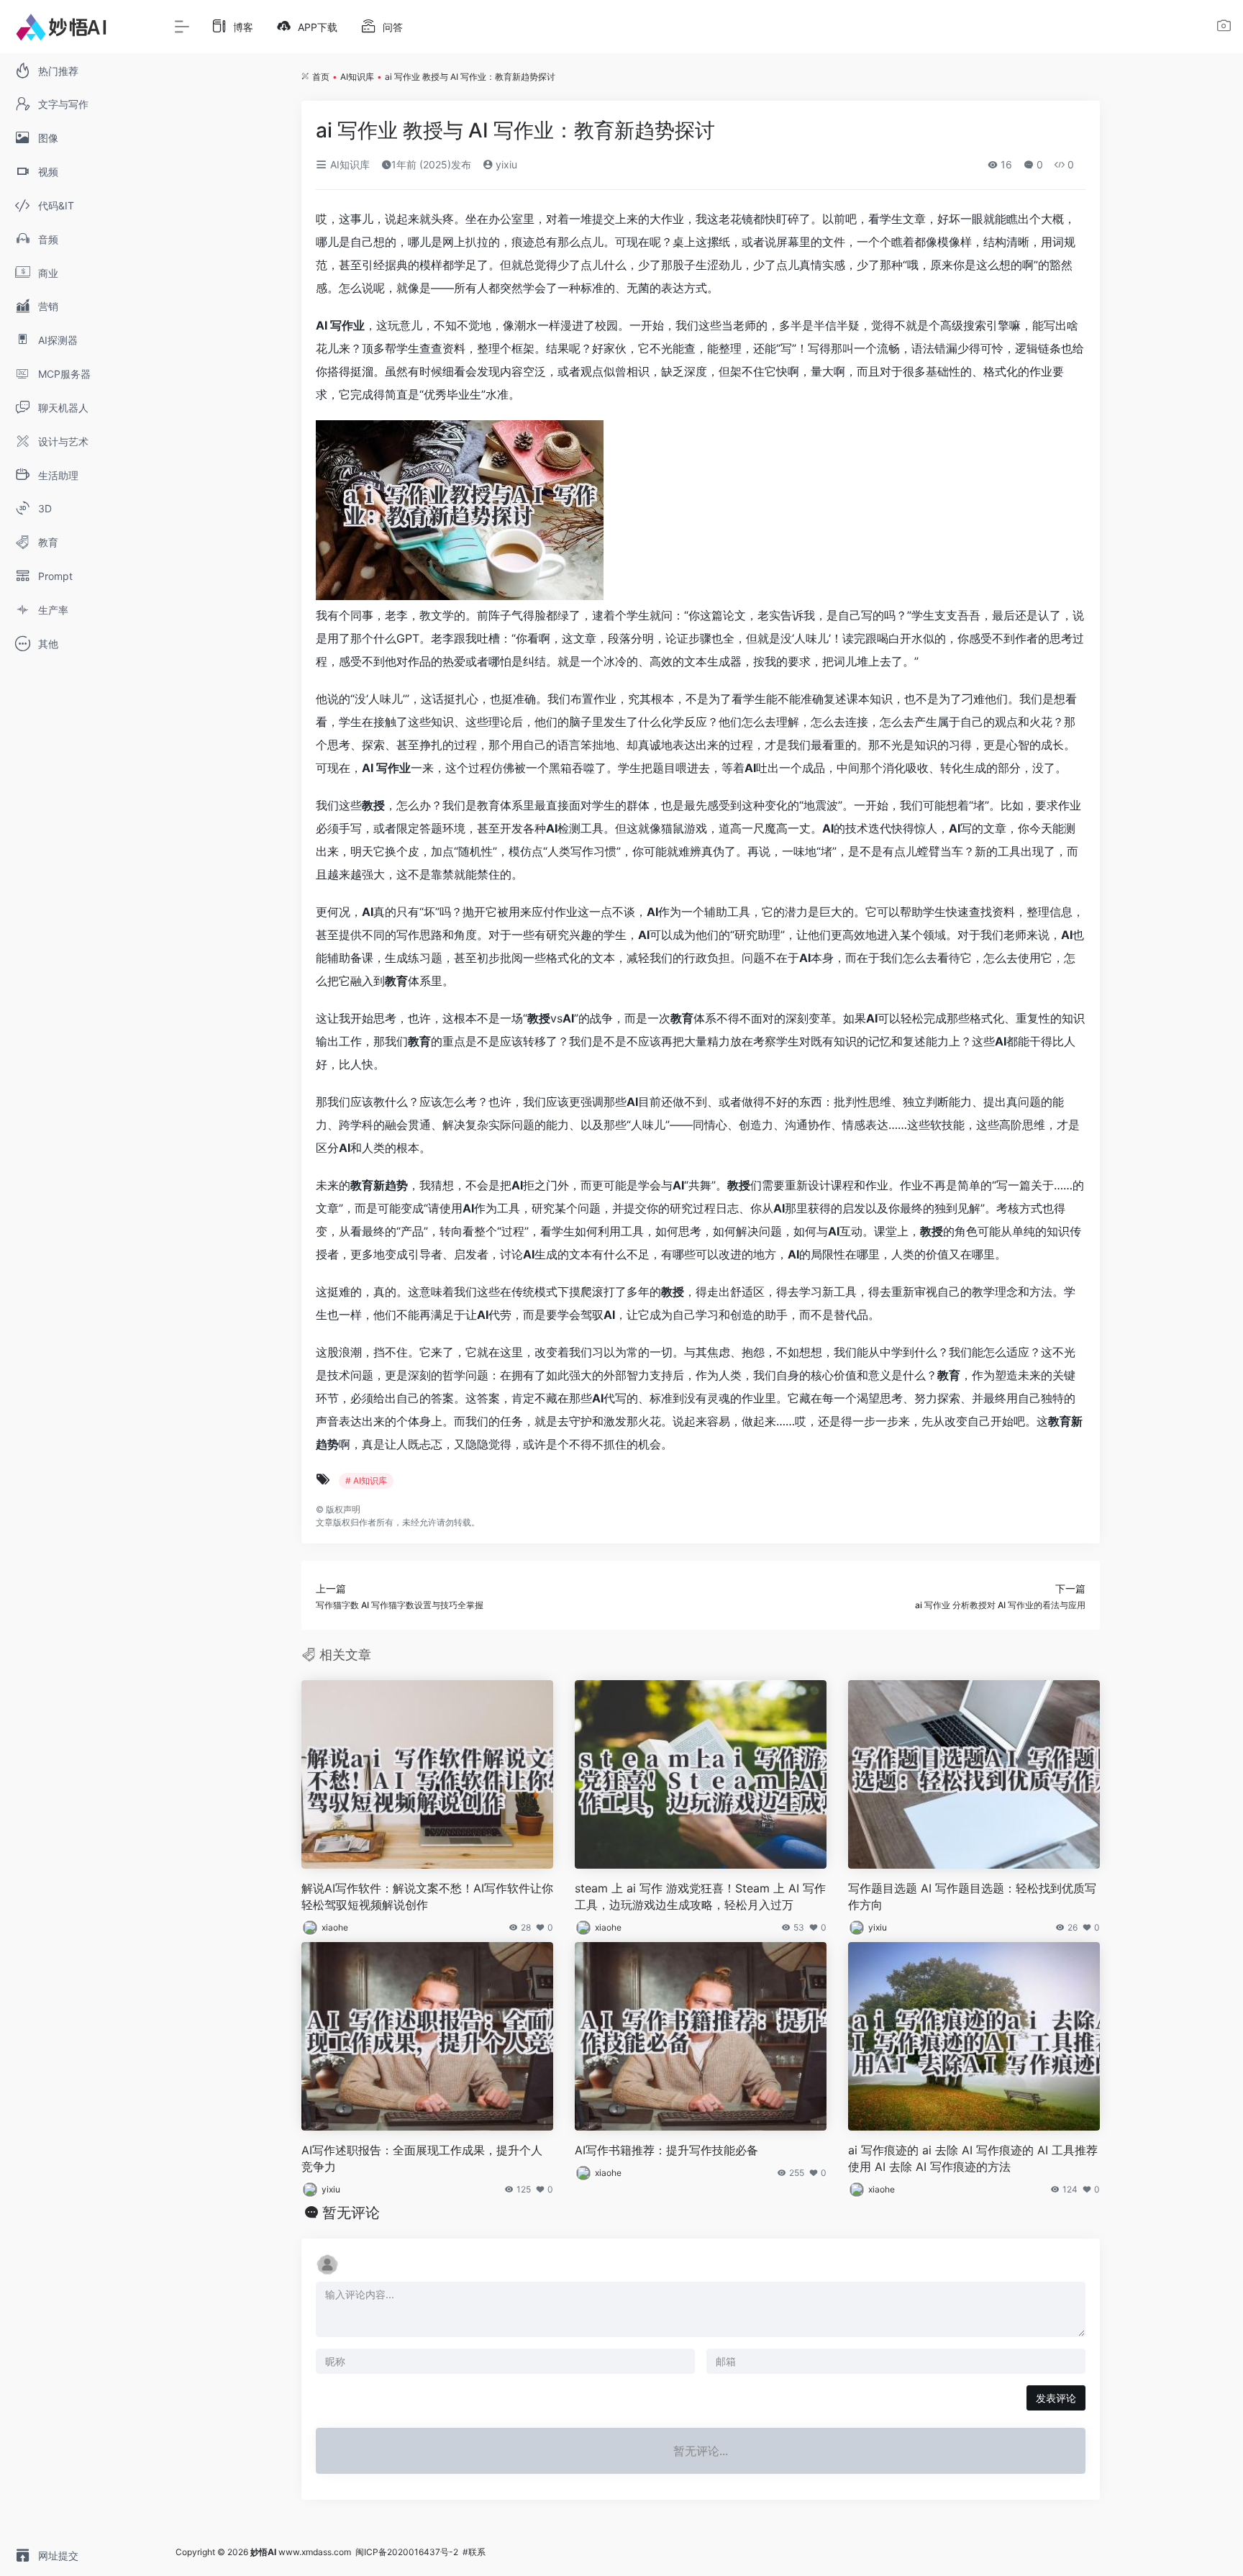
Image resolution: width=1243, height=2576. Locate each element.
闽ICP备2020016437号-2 (407, 2552)
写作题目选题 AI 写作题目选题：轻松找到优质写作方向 (972, 1896)
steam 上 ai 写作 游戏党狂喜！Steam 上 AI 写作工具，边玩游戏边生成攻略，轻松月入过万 (700, 1896)
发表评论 (1056, 2398)
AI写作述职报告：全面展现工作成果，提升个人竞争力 (422, 2158)
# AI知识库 (366, 1480)
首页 (321, 77)
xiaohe (335, 1927)
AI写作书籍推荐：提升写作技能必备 (666, 2150)
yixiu (505, 164)
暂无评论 (351, 2213)
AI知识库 (357, 77)
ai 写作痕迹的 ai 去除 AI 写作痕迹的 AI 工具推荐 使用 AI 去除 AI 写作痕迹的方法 (973, 2158)
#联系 (474, 2552)
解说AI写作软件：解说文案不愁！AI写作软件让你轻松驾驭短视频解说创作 (427, 1896)
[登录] (1224, 28)
